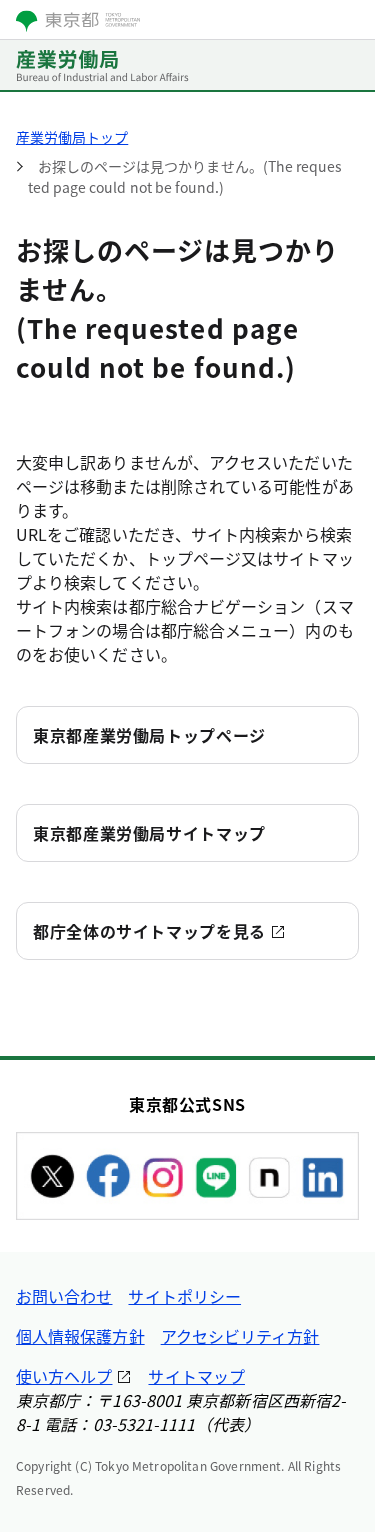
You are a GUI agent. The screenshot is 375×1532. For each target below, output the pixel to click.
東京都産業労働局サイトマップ (149, 833)
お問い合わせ (64, 1296)
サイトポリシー (184, 1296)
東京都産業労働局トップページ (149, 735)
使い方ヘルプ (64, 1376)
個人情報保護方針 (80, 1336)
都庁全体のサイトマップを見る (149, 931)
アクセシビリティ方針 (240, 1336)
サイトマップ (196, 1376)
